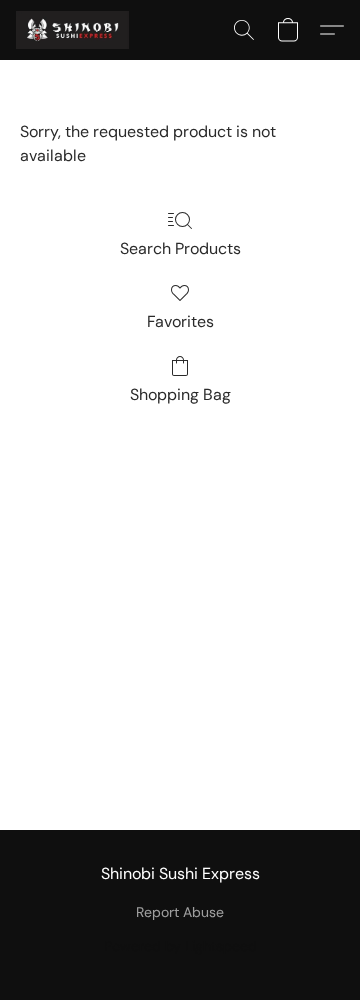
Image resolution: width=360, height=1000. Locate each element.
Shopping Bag (180, 394)
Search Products (180, 248)
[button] (75, 30)
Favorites (180, 321)
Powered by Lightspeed (180, 946)
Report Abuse (180, 912)
